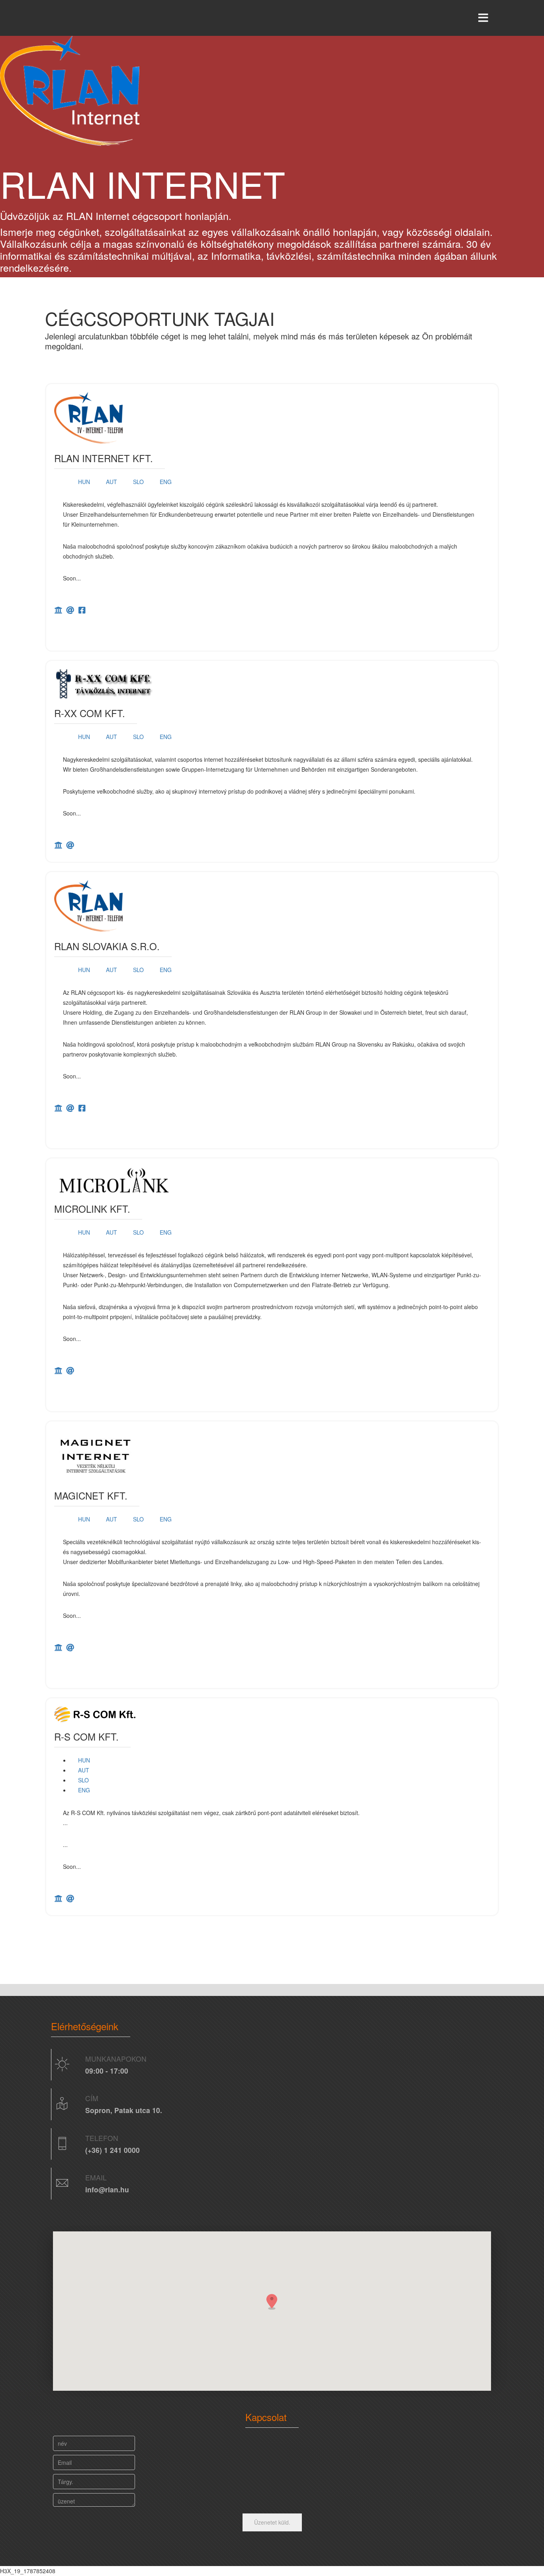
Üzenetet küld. (272, 2522)
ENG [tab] (166, 482)
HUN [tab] (84, 482)
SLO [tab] (138, 482)
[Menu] (483, 18)
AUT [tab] (112, 482)
